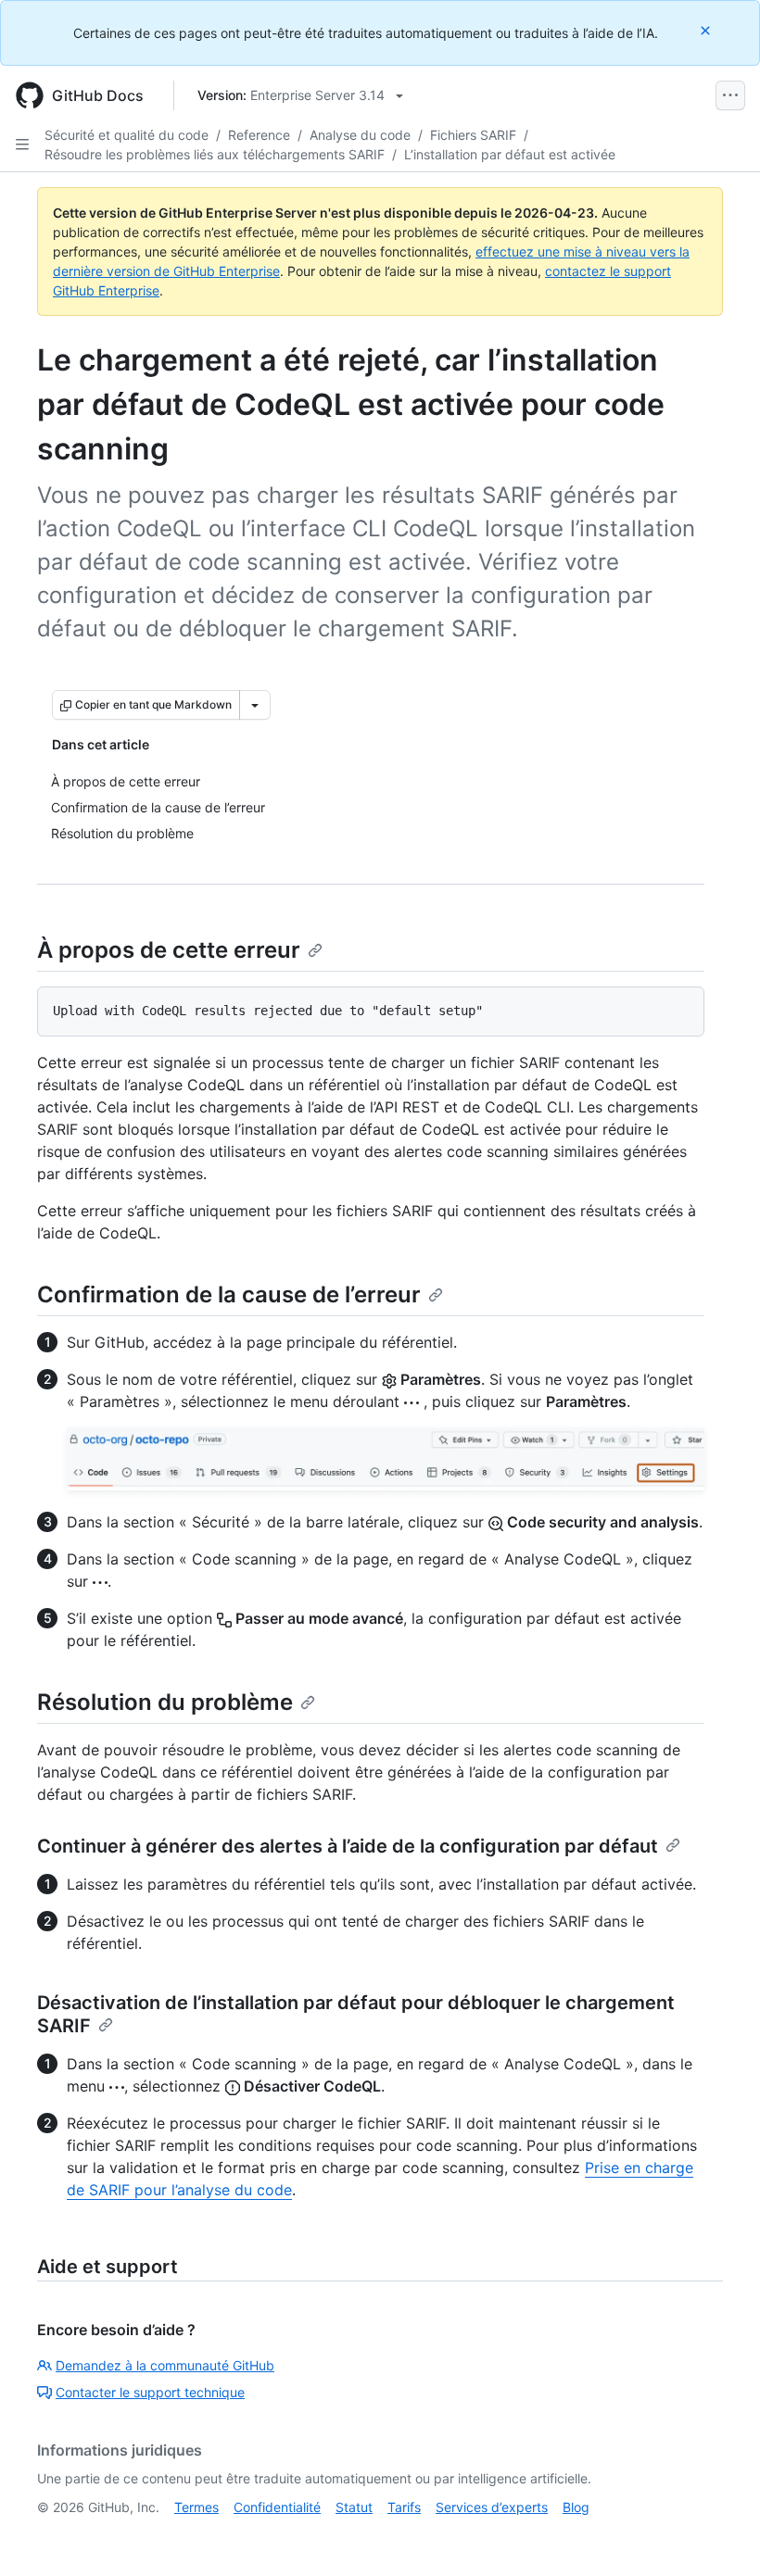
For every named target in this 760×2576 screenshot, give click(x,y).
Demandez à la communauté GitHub (165, 2365)
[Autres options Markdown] (255, 705)
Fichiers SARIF (473, 135)
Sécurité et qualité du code (127, 135)
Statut (354, 2507)
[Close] (707, 30)
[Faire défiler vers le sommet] (719, 2535)
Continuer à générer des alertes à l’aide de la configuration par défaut (348, 1846)
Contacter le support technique (150, 2392)
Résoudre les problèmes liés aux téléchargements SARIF (215, 154)
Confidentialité (277, 2507)
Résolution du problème (165, 1702)
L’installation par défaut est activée (510, 154)
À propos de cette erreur (169, 950)
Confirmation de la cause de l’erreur (229, 1294)
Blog (576, 2507)
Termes (196, 2507)
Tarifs (404, 2507)
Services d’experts (492, 2507)
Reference (259, 135)
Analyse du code (360, 135)
